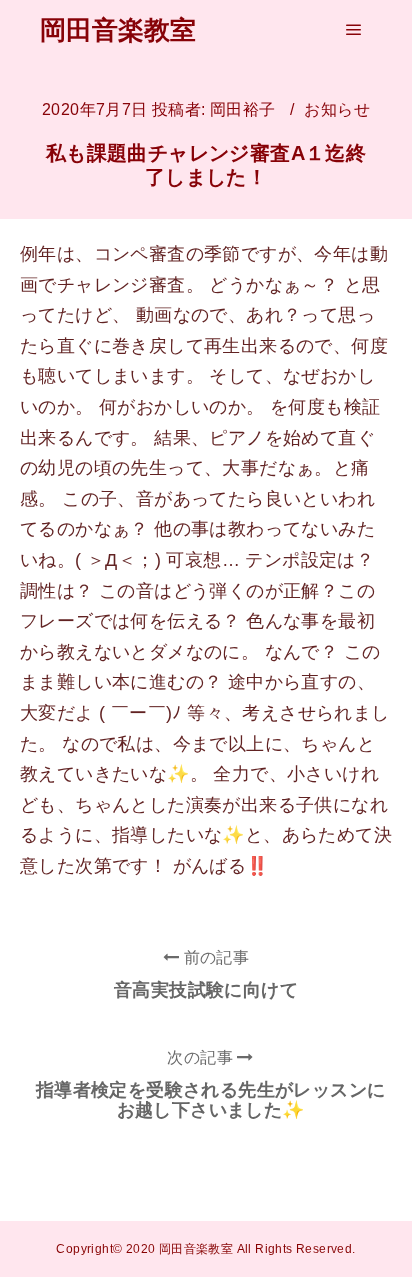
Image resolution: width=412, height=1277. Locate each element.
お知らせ (337, 109)
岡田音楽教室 (118, 30)
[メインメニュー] (354, 30)
